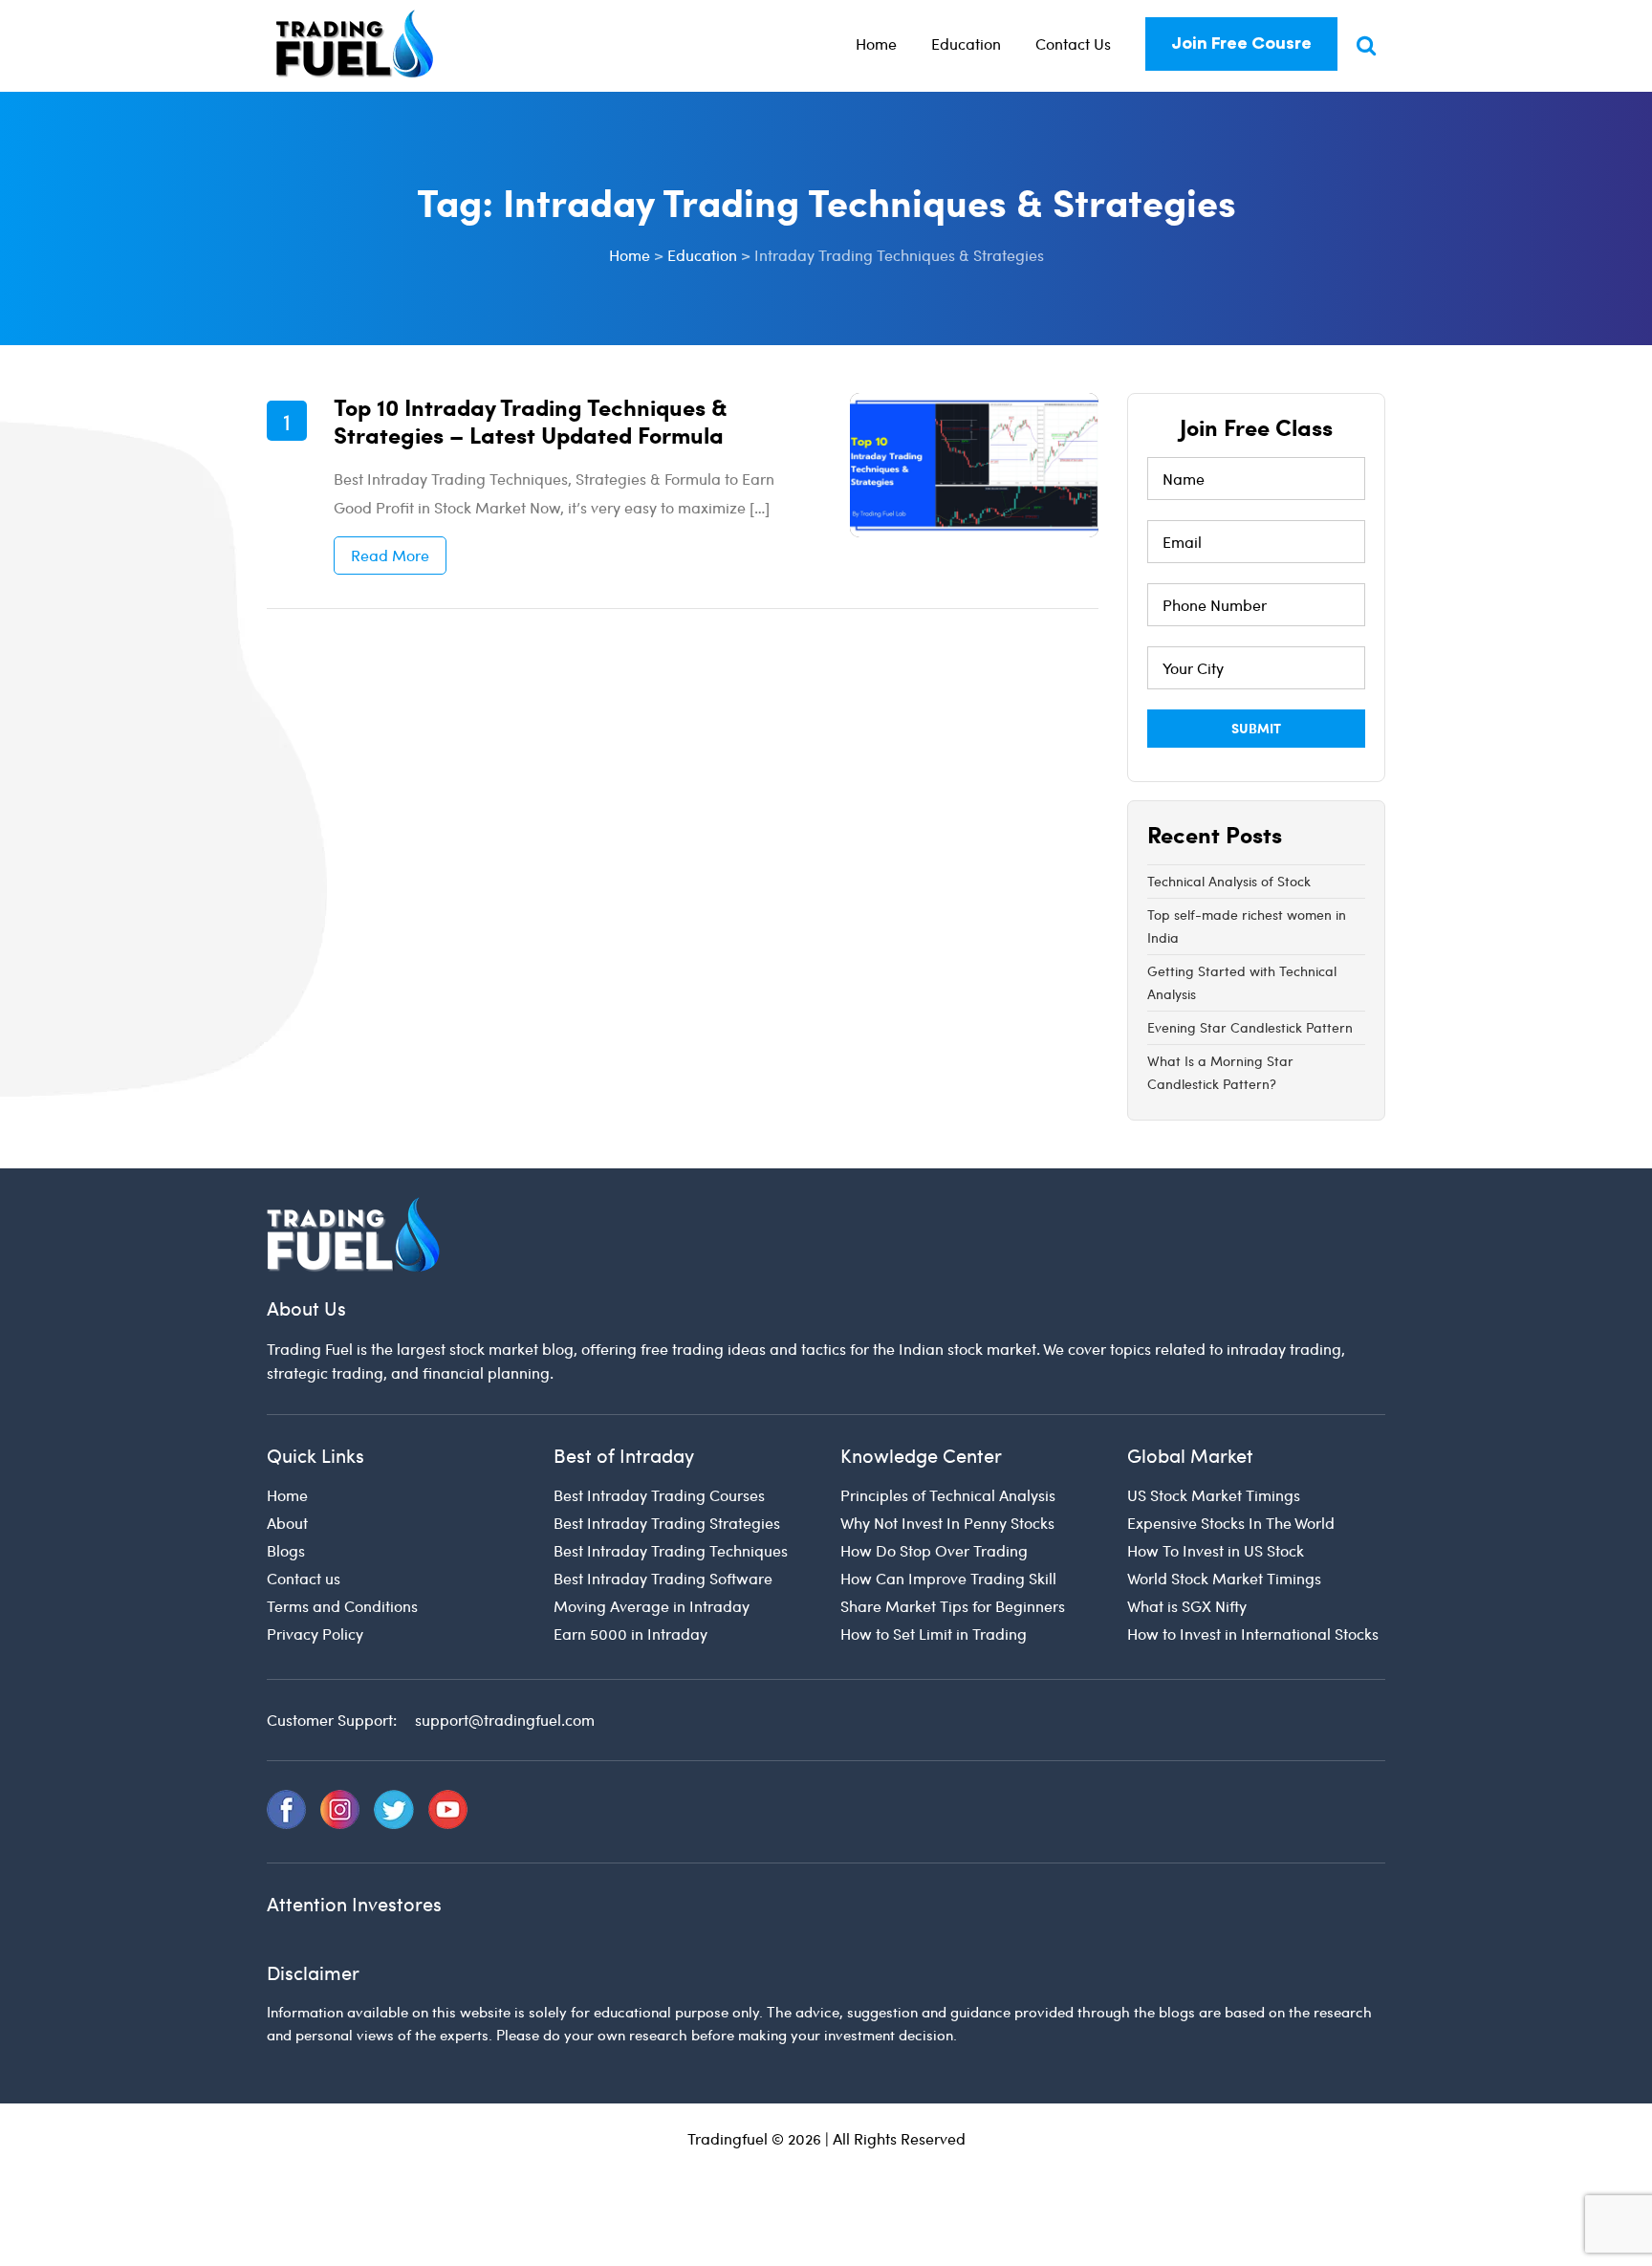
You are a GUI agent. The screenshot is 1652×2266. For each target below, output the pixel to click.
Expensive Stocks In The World (1231, 1523)
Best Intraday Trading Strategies (667, 1523)
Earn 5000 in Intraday (630, 1634)
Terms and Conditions (342, 1606)
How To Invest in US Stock (1216, 1550)
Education (966, 44)
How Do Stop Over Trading (934, 1550)
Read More (390, 555)
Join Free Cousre (1241, 43)
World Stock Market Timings (1224, 1578)
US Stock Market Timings (1214, 1495)
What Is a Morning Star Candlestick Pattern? (1220, 1072)
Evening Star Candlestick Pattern (1250, 1027)
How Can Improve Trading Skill (948, 1578)
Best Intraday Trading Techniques (671, 1550)
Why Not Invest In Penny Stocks (947, 1523)
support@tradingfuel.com (505, 1720)
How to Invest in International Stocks (1253, 1634)
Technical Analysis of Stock (1229, 881)
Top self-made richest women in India (1247, 926)
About (287, 1523)
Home (876, 44)
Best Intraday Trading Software (663, 1578)
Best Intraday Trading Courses (659, 1495)
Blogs (286, 1550)
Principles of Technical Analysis (948, 1495)
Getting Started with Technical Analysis (1242, 982)
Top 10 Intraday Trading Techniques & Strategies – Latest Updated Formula (531, 420)
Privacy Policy (315, 1634)
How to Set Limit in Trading (934, 1634)
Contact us (304, 1578)
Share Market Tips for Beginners (953, 1606)
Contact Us (1073, 44)
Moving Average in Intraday (652, 1606)
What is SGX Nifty (1187, 1606)
